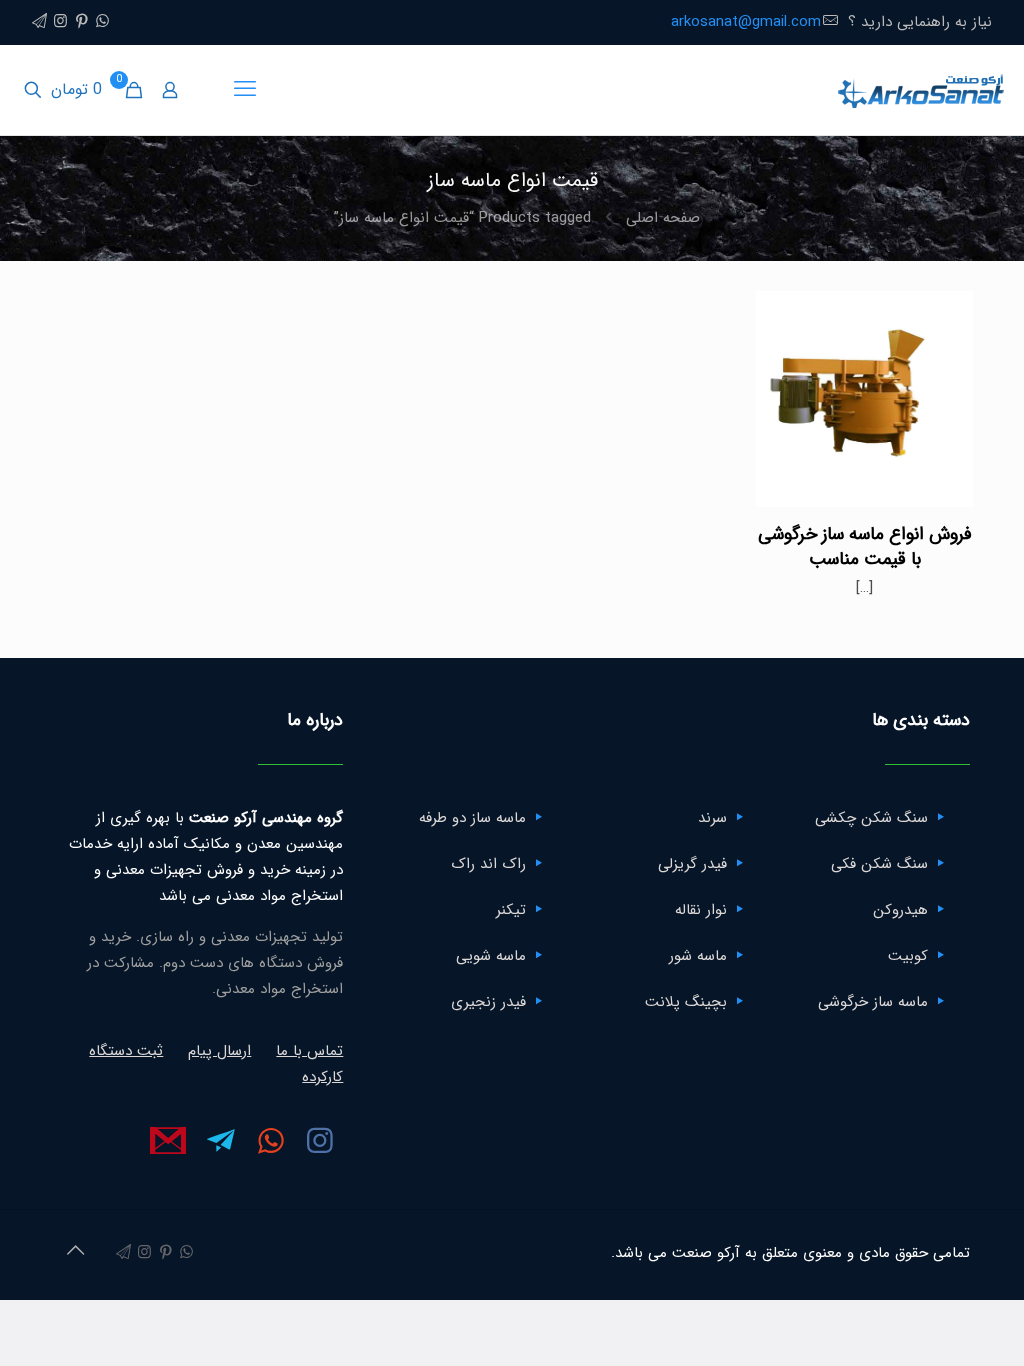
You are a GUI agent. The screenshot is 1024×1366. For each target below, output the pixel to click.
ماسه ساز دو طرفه (472, 818)
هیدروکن (900, 910)
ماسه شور (698, 956)
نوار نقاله (701, 910)
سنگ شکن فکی (879, 864)
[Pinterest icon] (81, 22)
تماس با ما (309, 1051)
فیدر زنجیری (488, 1002)
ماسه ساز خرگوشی (873, 1002)
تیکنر (511, 910)
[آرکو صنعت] (919, 90)
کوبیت (908, 956)
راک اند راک (488, 864)
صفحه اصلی (663, 218)
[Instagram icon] (60, 22)
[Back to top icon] (75, 1252)
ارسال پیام (219, 1051)
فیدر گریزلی (692, 864)
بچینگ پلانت (686, 1002)
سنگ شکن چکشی (871, 818)
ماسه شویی (491, 956)
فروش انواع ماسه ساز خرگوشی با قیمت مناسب (865, 546)
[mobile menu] (245, 90)
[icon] (39, 22)
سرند (712, 818)
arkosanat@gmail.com (746, 22)
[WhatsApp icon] (102, 22)
